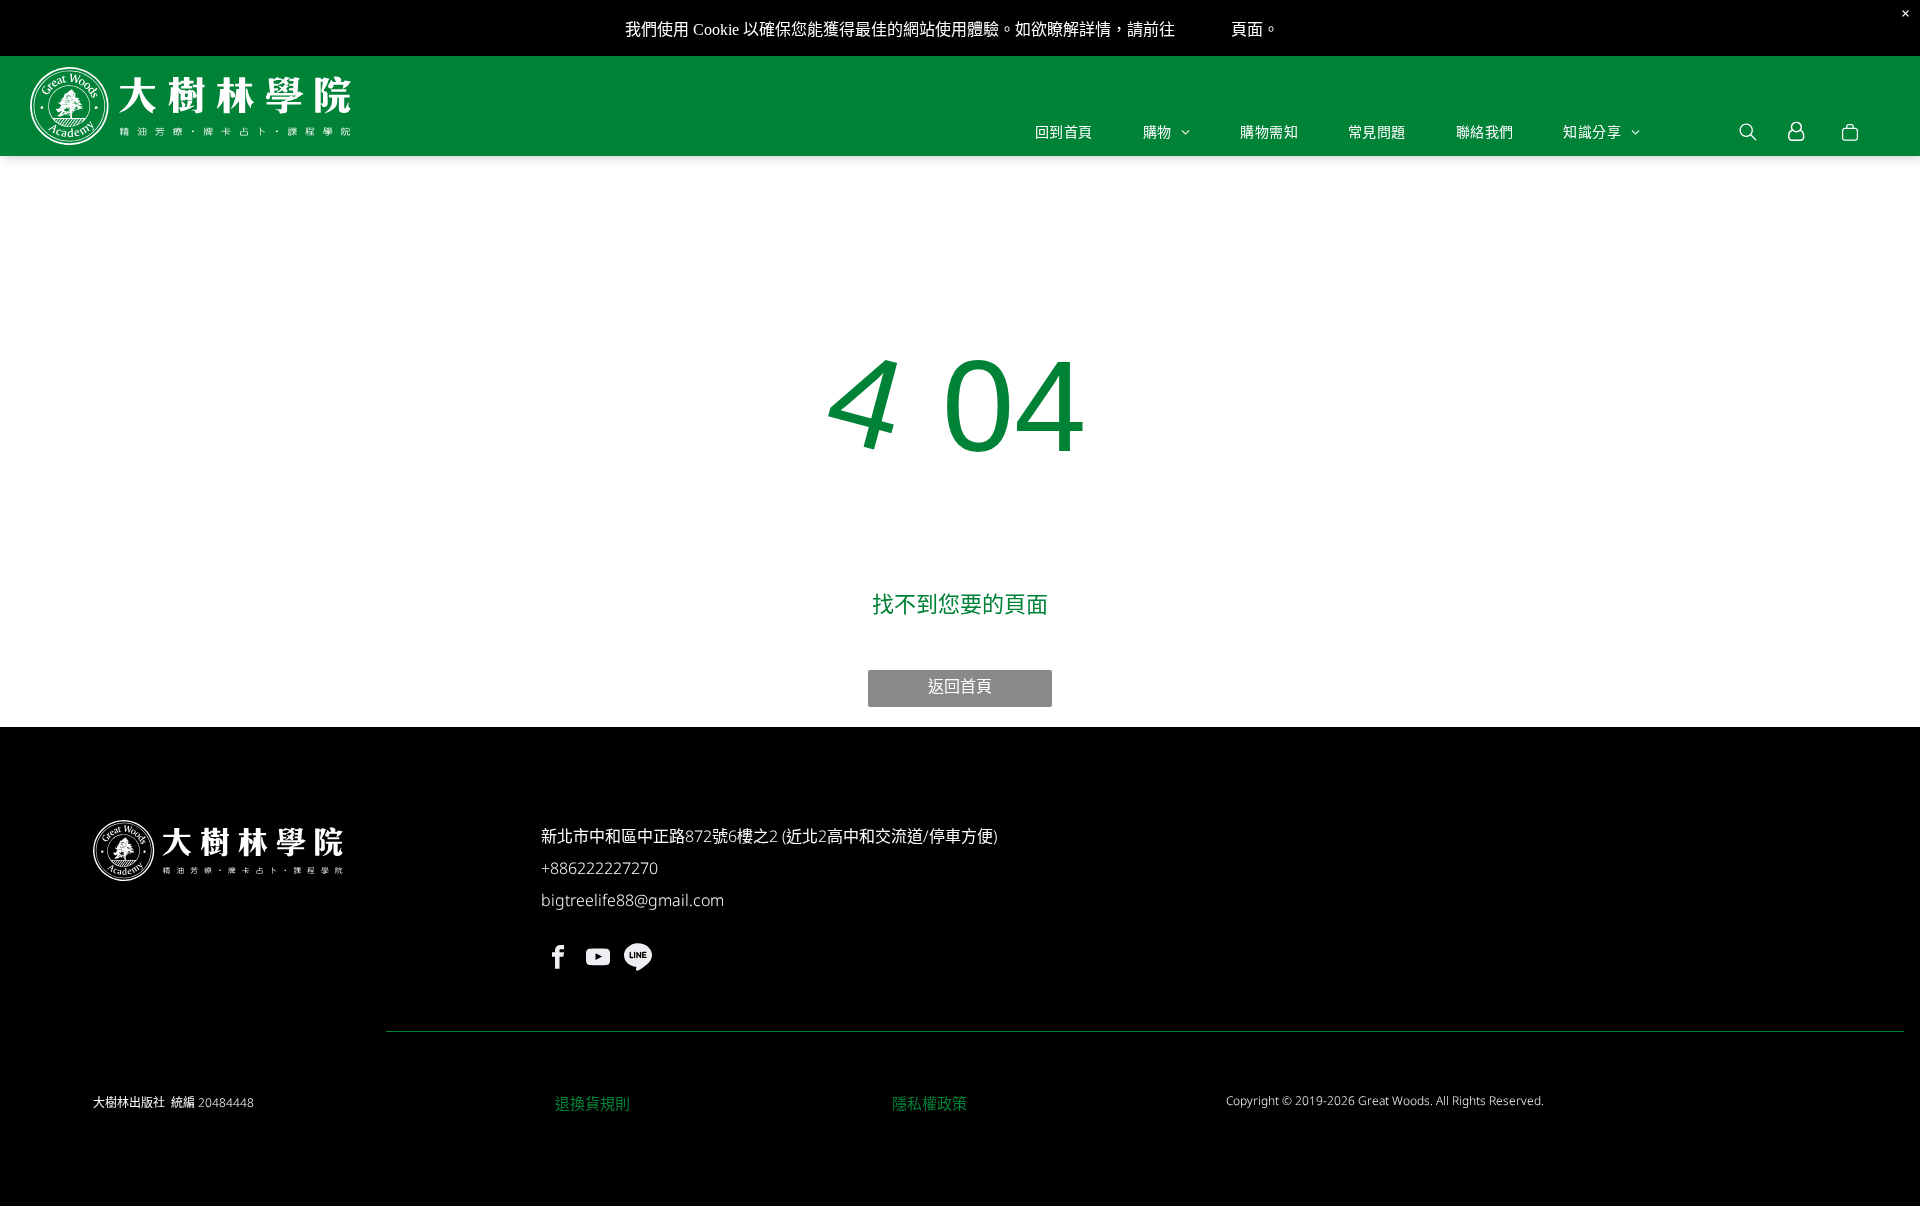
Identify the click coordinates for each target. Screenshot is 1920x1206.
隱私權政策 (929, 1103)
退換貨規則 (592, 1103)
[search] (1748, 134)
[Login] (1796, 132)
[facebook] (558, 960)
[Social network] (638, 960)
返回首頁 (960, 686)
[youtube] (598, 960)
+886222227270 (599, 868)
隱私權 (1203, 29)
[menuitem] (1064, 131)
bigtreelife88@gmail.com (632, 900)
